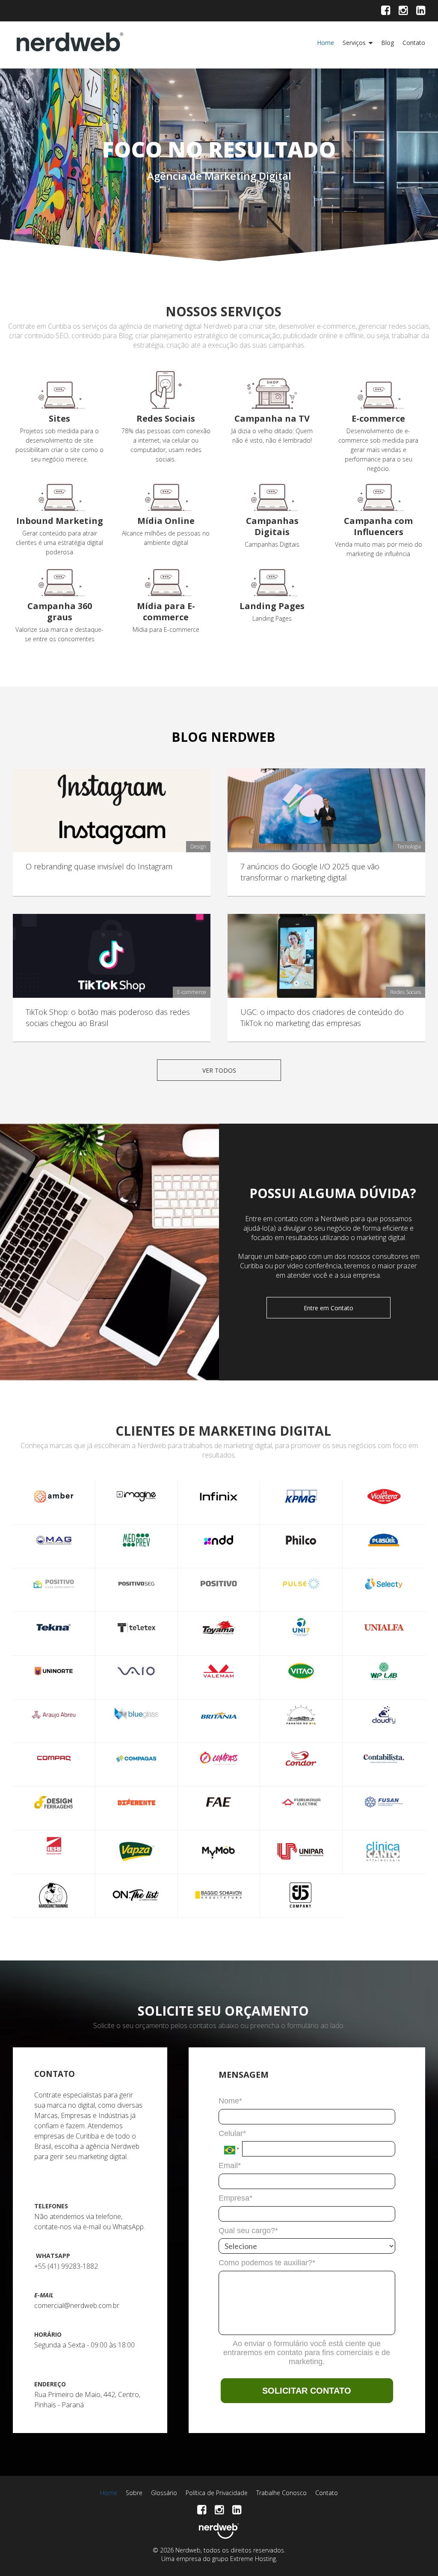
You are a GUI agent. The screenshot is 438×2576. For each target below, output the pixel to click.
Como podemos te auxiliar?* (267, 2263)
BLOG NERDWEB (223, 737)
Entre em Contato (328, 1308)
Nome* (230, 2101)
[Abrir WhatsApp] (417, 2554)
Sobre (134, 2493)
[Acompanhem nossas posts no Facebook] (386, 12)
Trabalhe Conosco (281, 2493)
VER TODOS (219, 1070)
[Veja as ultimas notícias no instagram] (403, 12)
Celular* (232, 2133)
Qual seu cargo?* (248, 2231)
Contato (414, 43)
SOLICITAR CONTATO (307, 2391)
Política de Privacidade (217, 2493)
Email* (230, 2166)
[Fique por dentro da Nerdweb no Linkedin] (421, 12)
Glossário (164, 2493)
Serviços (354, 43)
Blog (388, 43)
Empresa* (235, 2198)
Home (326, 43)
